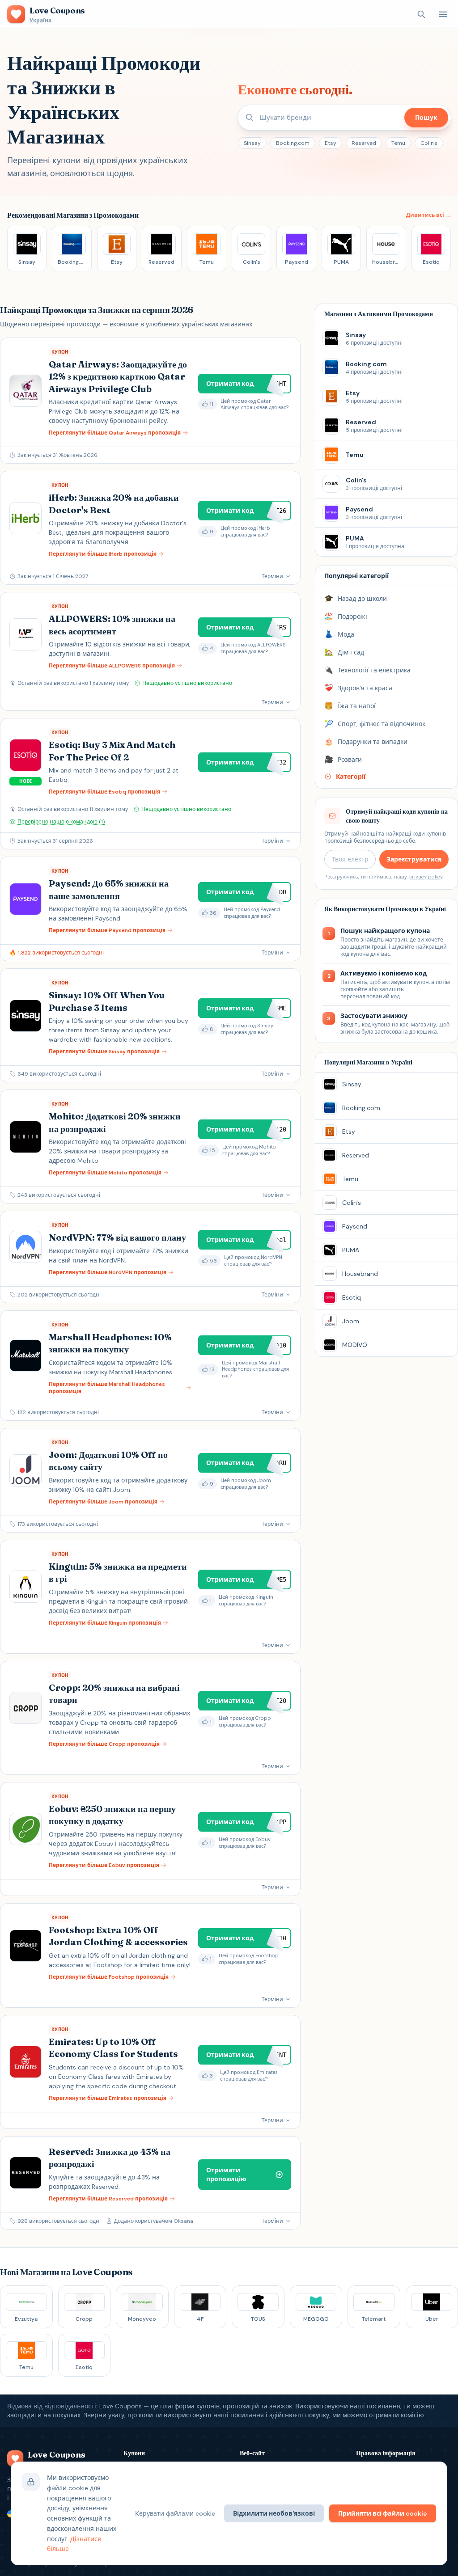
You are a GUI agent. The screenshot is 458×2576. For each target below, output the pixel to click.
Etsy (331, 143)
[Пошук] (421, 14)
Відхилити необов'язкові (274, 2513)
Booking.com (293, 143)
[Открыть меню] (443, 14)
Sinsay (252, 143)
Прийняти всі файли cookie (383, 2513)
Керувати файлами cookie (175, 2513)
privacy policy (425, 877)
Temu (398, 143)
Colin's (429, 143)
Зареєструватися (414, 859)
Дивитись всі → (428, 215)
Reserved (364, 143)
